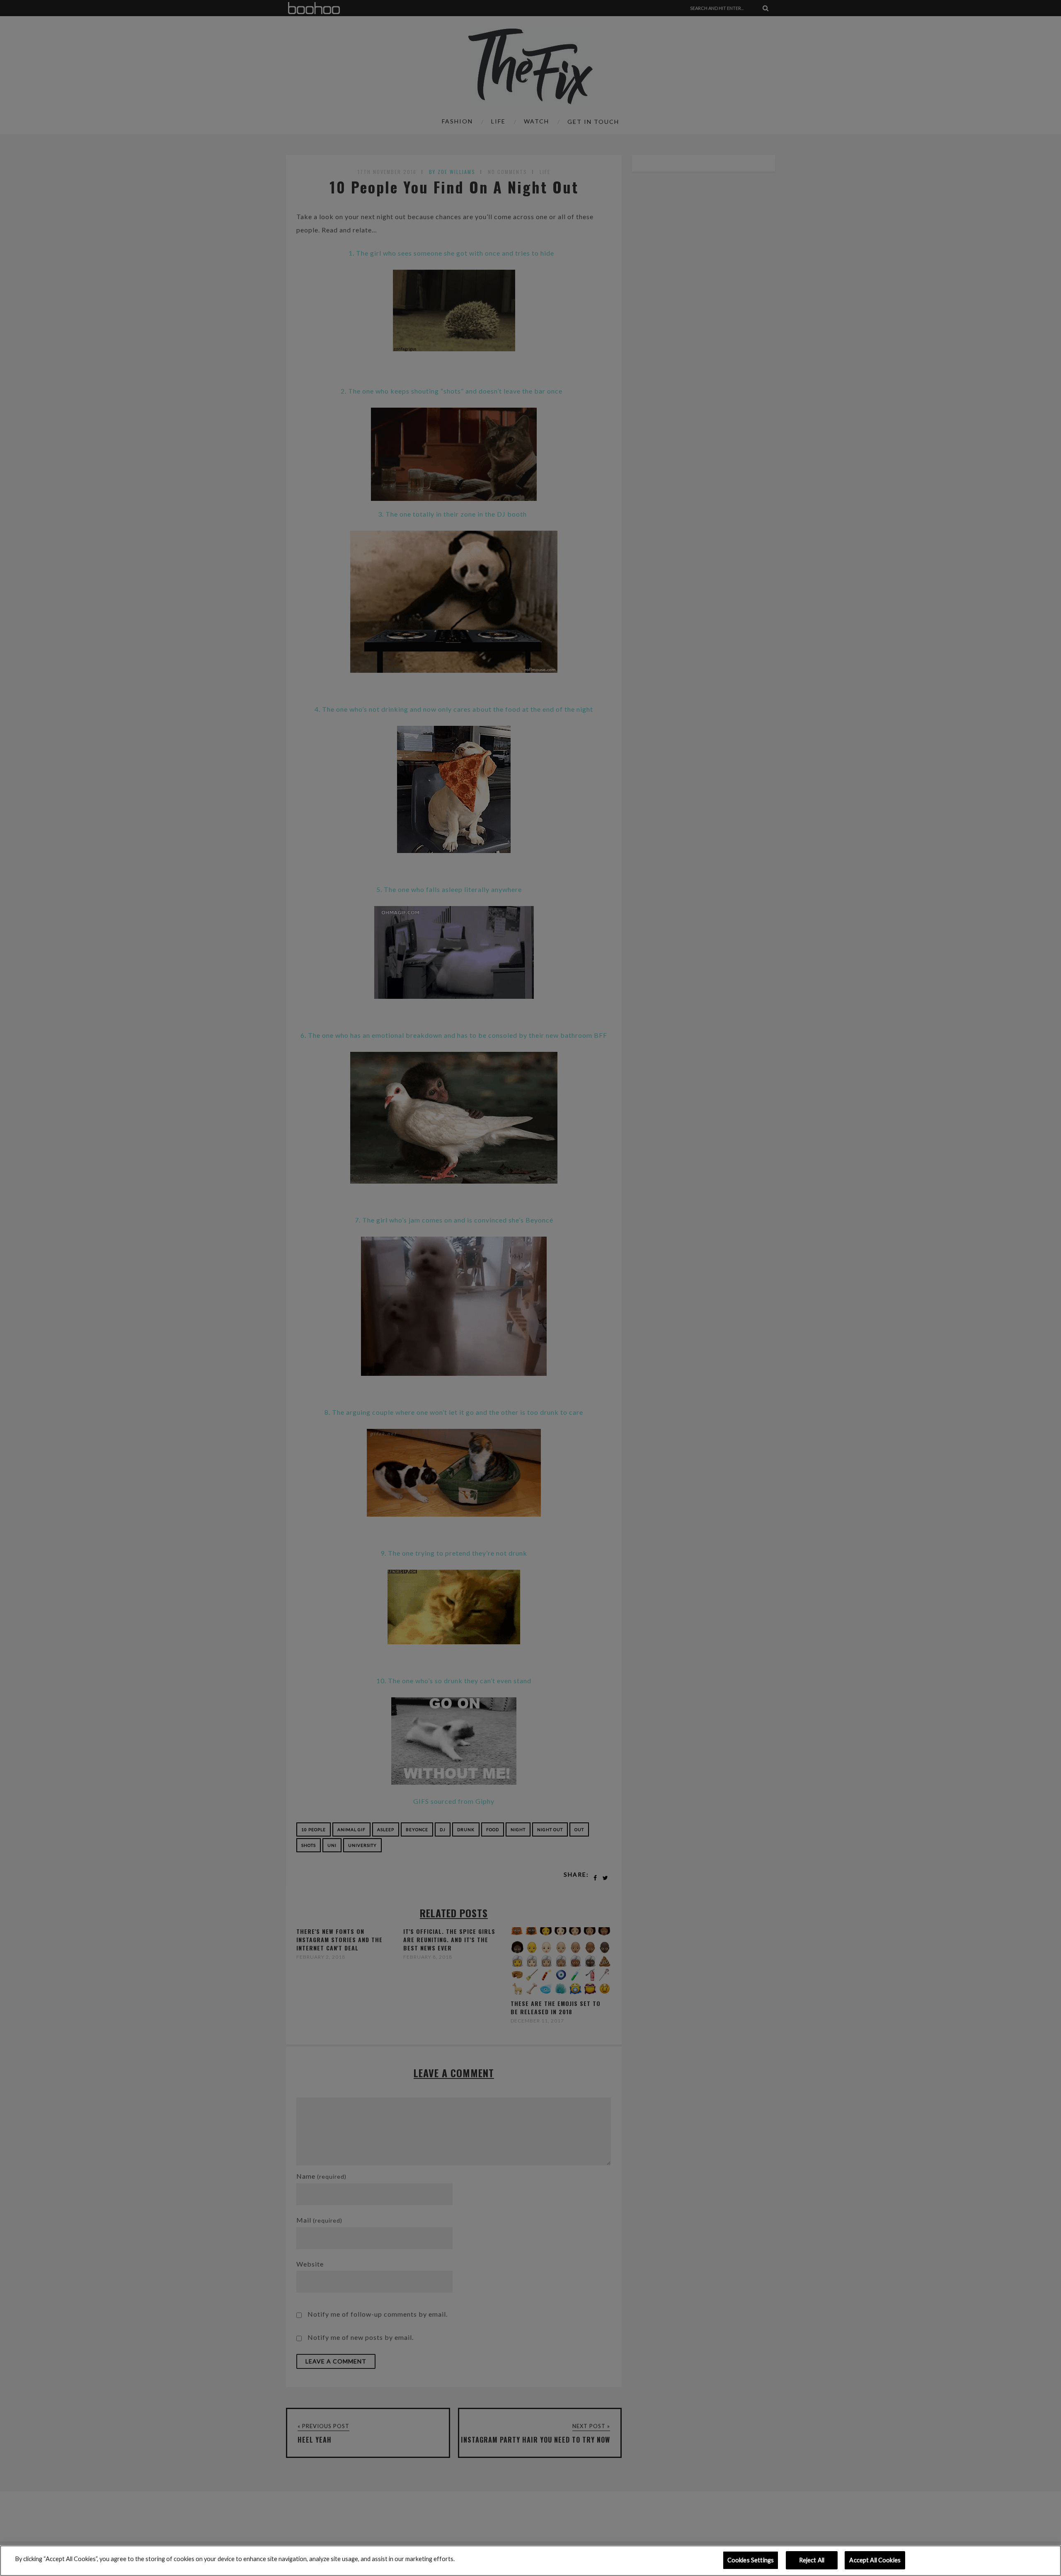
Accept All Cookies (875, 2560)
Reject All (812, 2560)
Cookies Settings (751, 2560)
